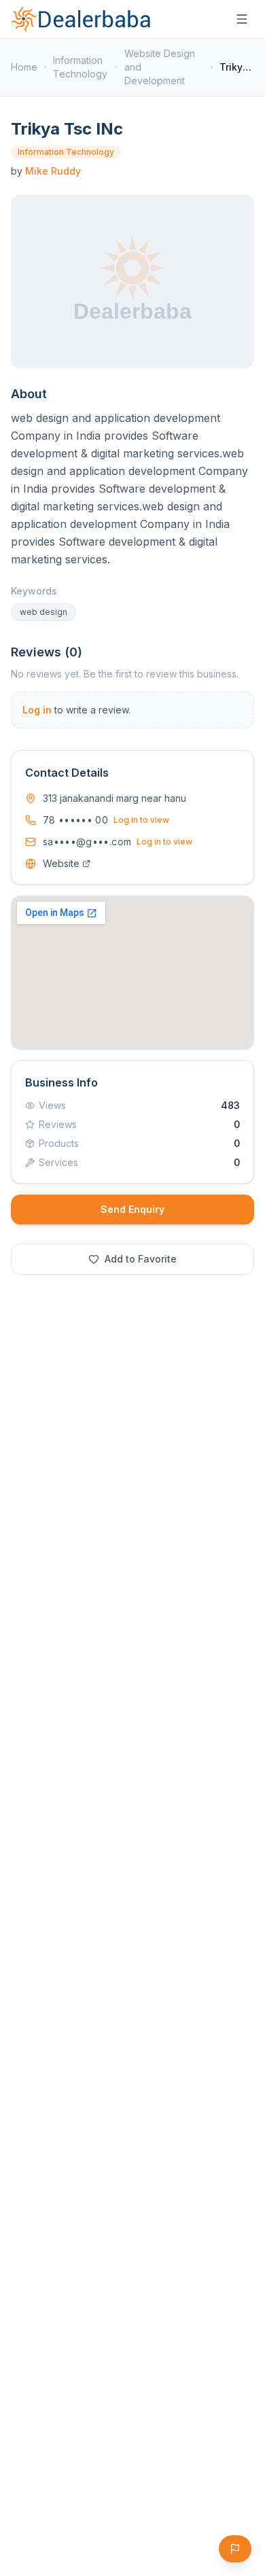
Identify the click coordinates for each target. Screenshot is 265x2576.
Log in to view (141, 820)
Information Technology (80, 67)
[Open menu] (242, 19)
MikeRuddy (53, 171)
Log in (37, 710)
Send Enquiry (132, 1209)
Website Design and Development (160, 67)
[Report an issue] (235, 2549)
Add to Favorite (141, 1259)
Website (61, 863)
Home (24, 67)
